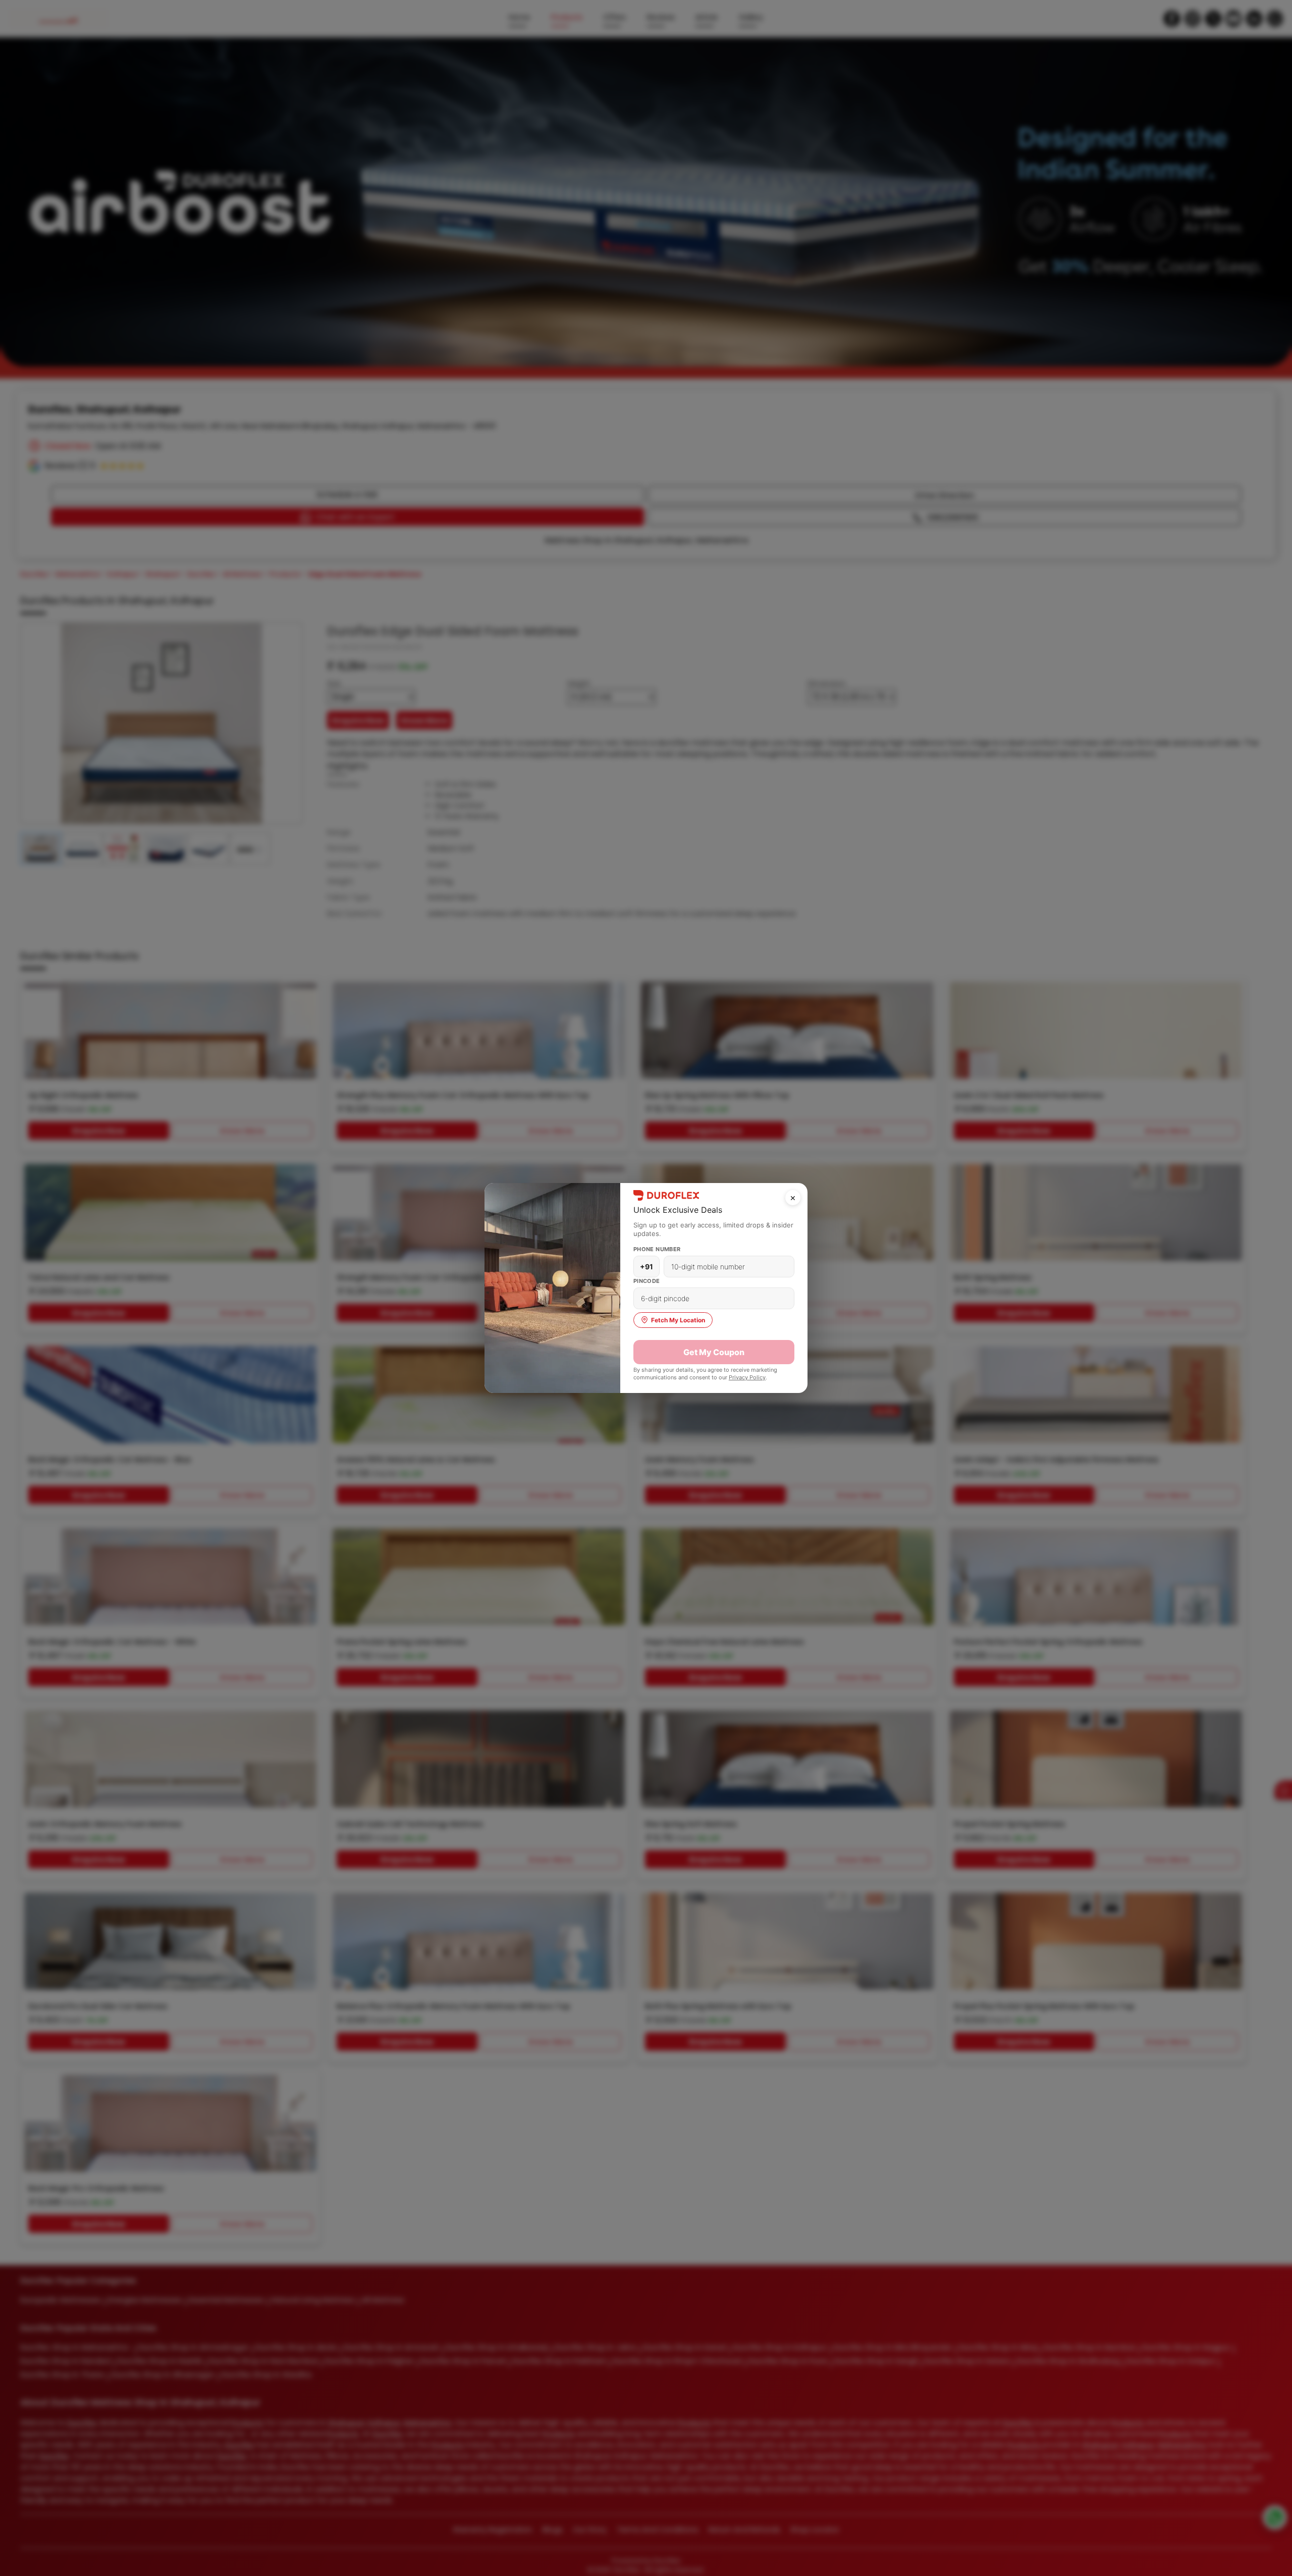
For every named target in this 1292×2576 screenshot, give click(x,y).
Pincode (647, 1281)
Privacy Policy (747, 1377)
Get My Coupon (714, 1352)
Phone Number (657, 1249)
